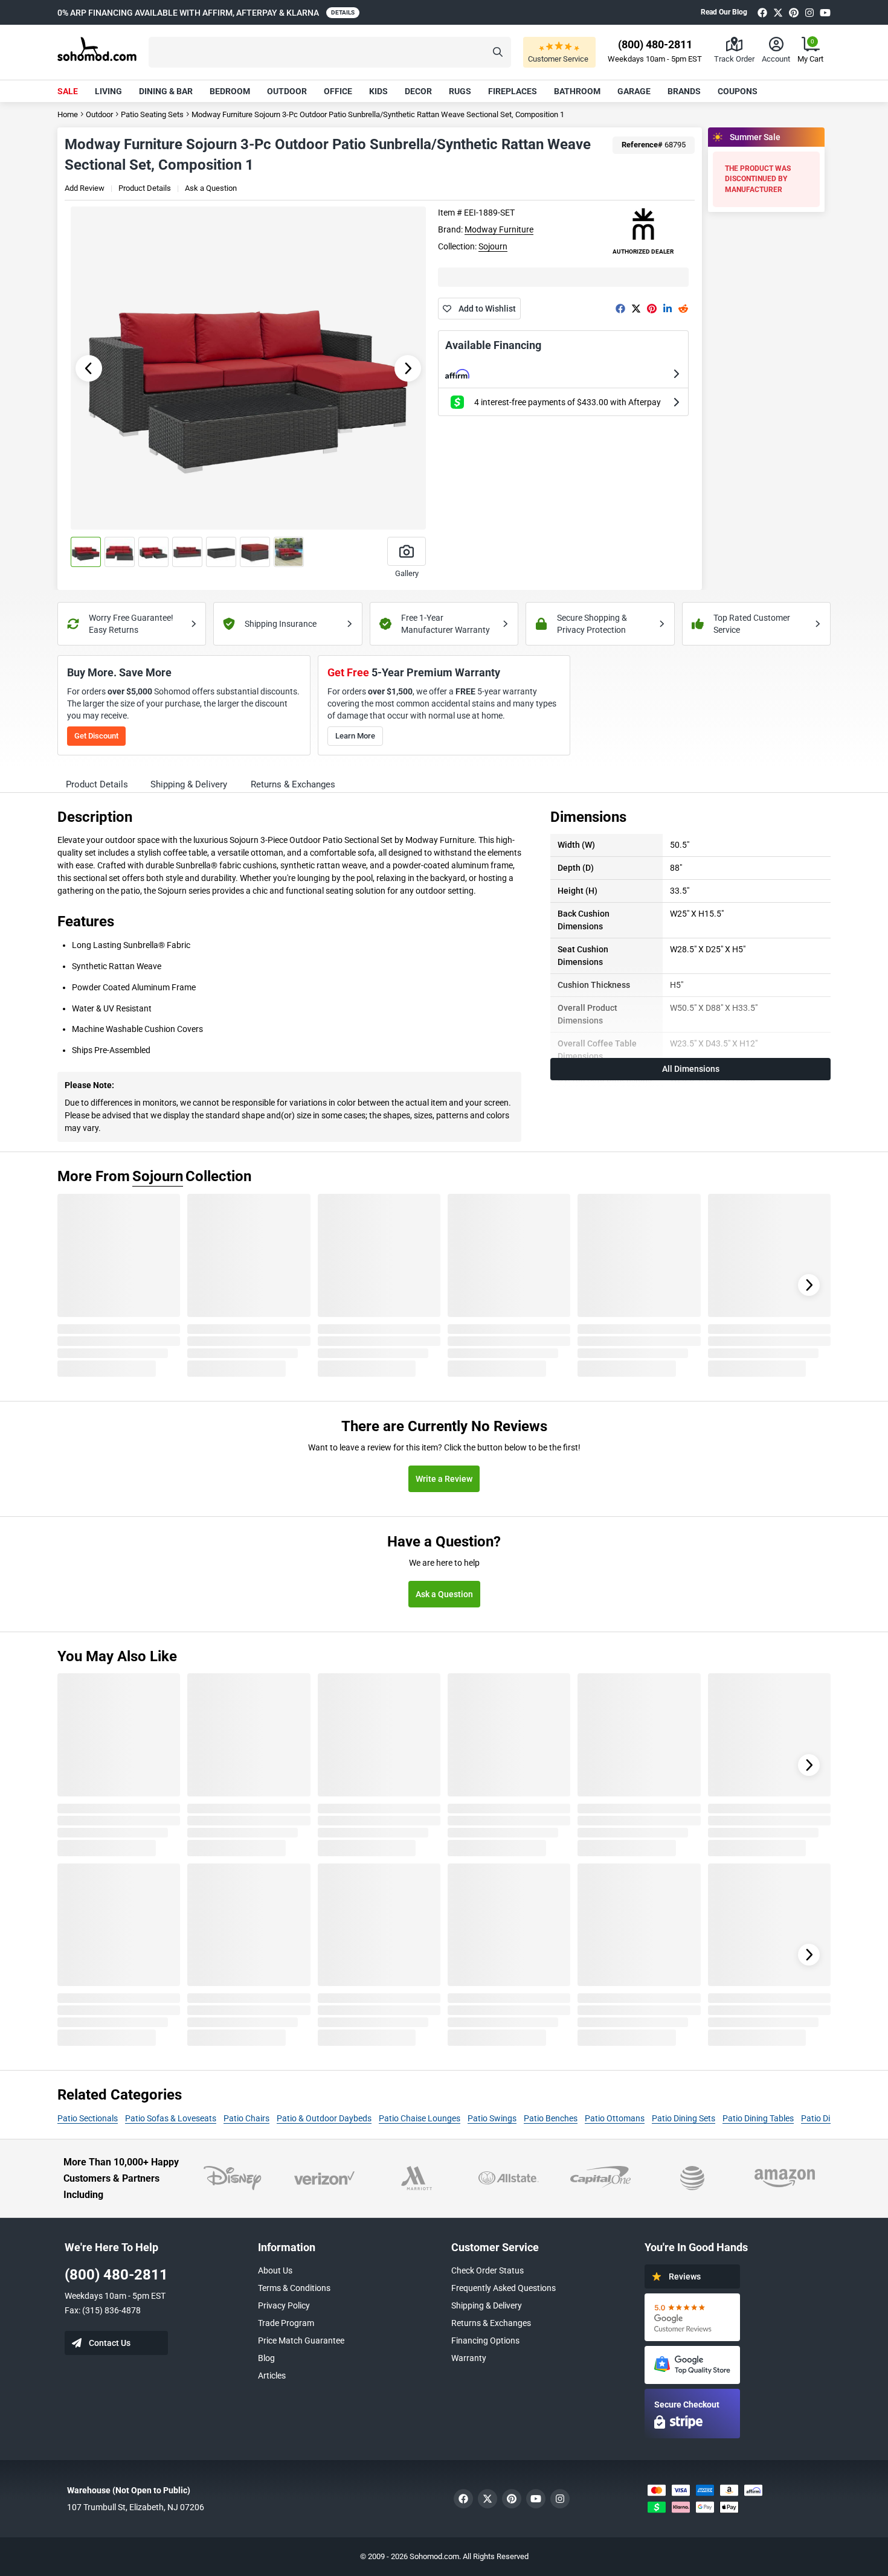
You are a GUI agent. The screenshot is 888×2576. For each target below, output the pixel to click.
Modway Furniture (499, 229)
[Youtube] (825, 12)
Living (108, 91)
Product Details (145, 188)
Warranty (469, 2358)
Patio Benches (551, 2118)
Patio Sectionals (88, 2118)
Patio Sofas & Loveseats (171, 2118)
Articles (272, 2376)
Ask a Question (211, 188)
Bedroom (230, 91)
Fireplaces (513, 91)
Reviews (685, 2276)
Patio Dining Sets (684, 2118)
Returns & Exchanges (491, 2323)
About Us (275, 2270)
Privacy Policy (284, 2305)
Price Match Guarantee (301, 2341)
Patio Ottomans (615, 2118)
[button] (330, 52)
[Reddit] (683, 309)
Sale (68, 91)
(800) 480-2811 (116, 2275)
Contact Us (110, 2343)
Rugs (460, 91)
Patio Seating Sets (152, 114)
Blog (266, 2358)
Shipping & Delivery (487, 2305)
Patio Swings (492, 2118)
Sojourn (493, 246)
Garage (634, 91)
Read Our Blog (724, 12)
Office (338, 91)
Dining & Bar (166, 91)
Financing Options (485, 2341)
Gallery (407, 573)
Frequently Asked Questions (504, 2288)
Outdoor (287, 91)
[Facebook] (762, 12)
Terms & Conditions (294, 2288)
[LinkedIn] (668, 309)
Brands (684, 91)
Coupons (738, 91)
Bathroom (577, 91)
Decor (418, 91)
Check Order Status (487, 2270)
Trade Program (286, 2323)
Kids (378, 91)
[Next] (809, 1285)
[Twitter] (778, 12)
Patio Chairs (246, 2118)
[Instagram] (809, 12)
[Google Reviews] (692, 2317)
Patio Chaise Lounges (420, 2118)
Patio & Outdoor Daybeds (324, 2118)
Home (68, 114)
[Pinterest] (794, 12)
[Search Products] (498, 52)
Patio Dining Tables (758, 2118)
